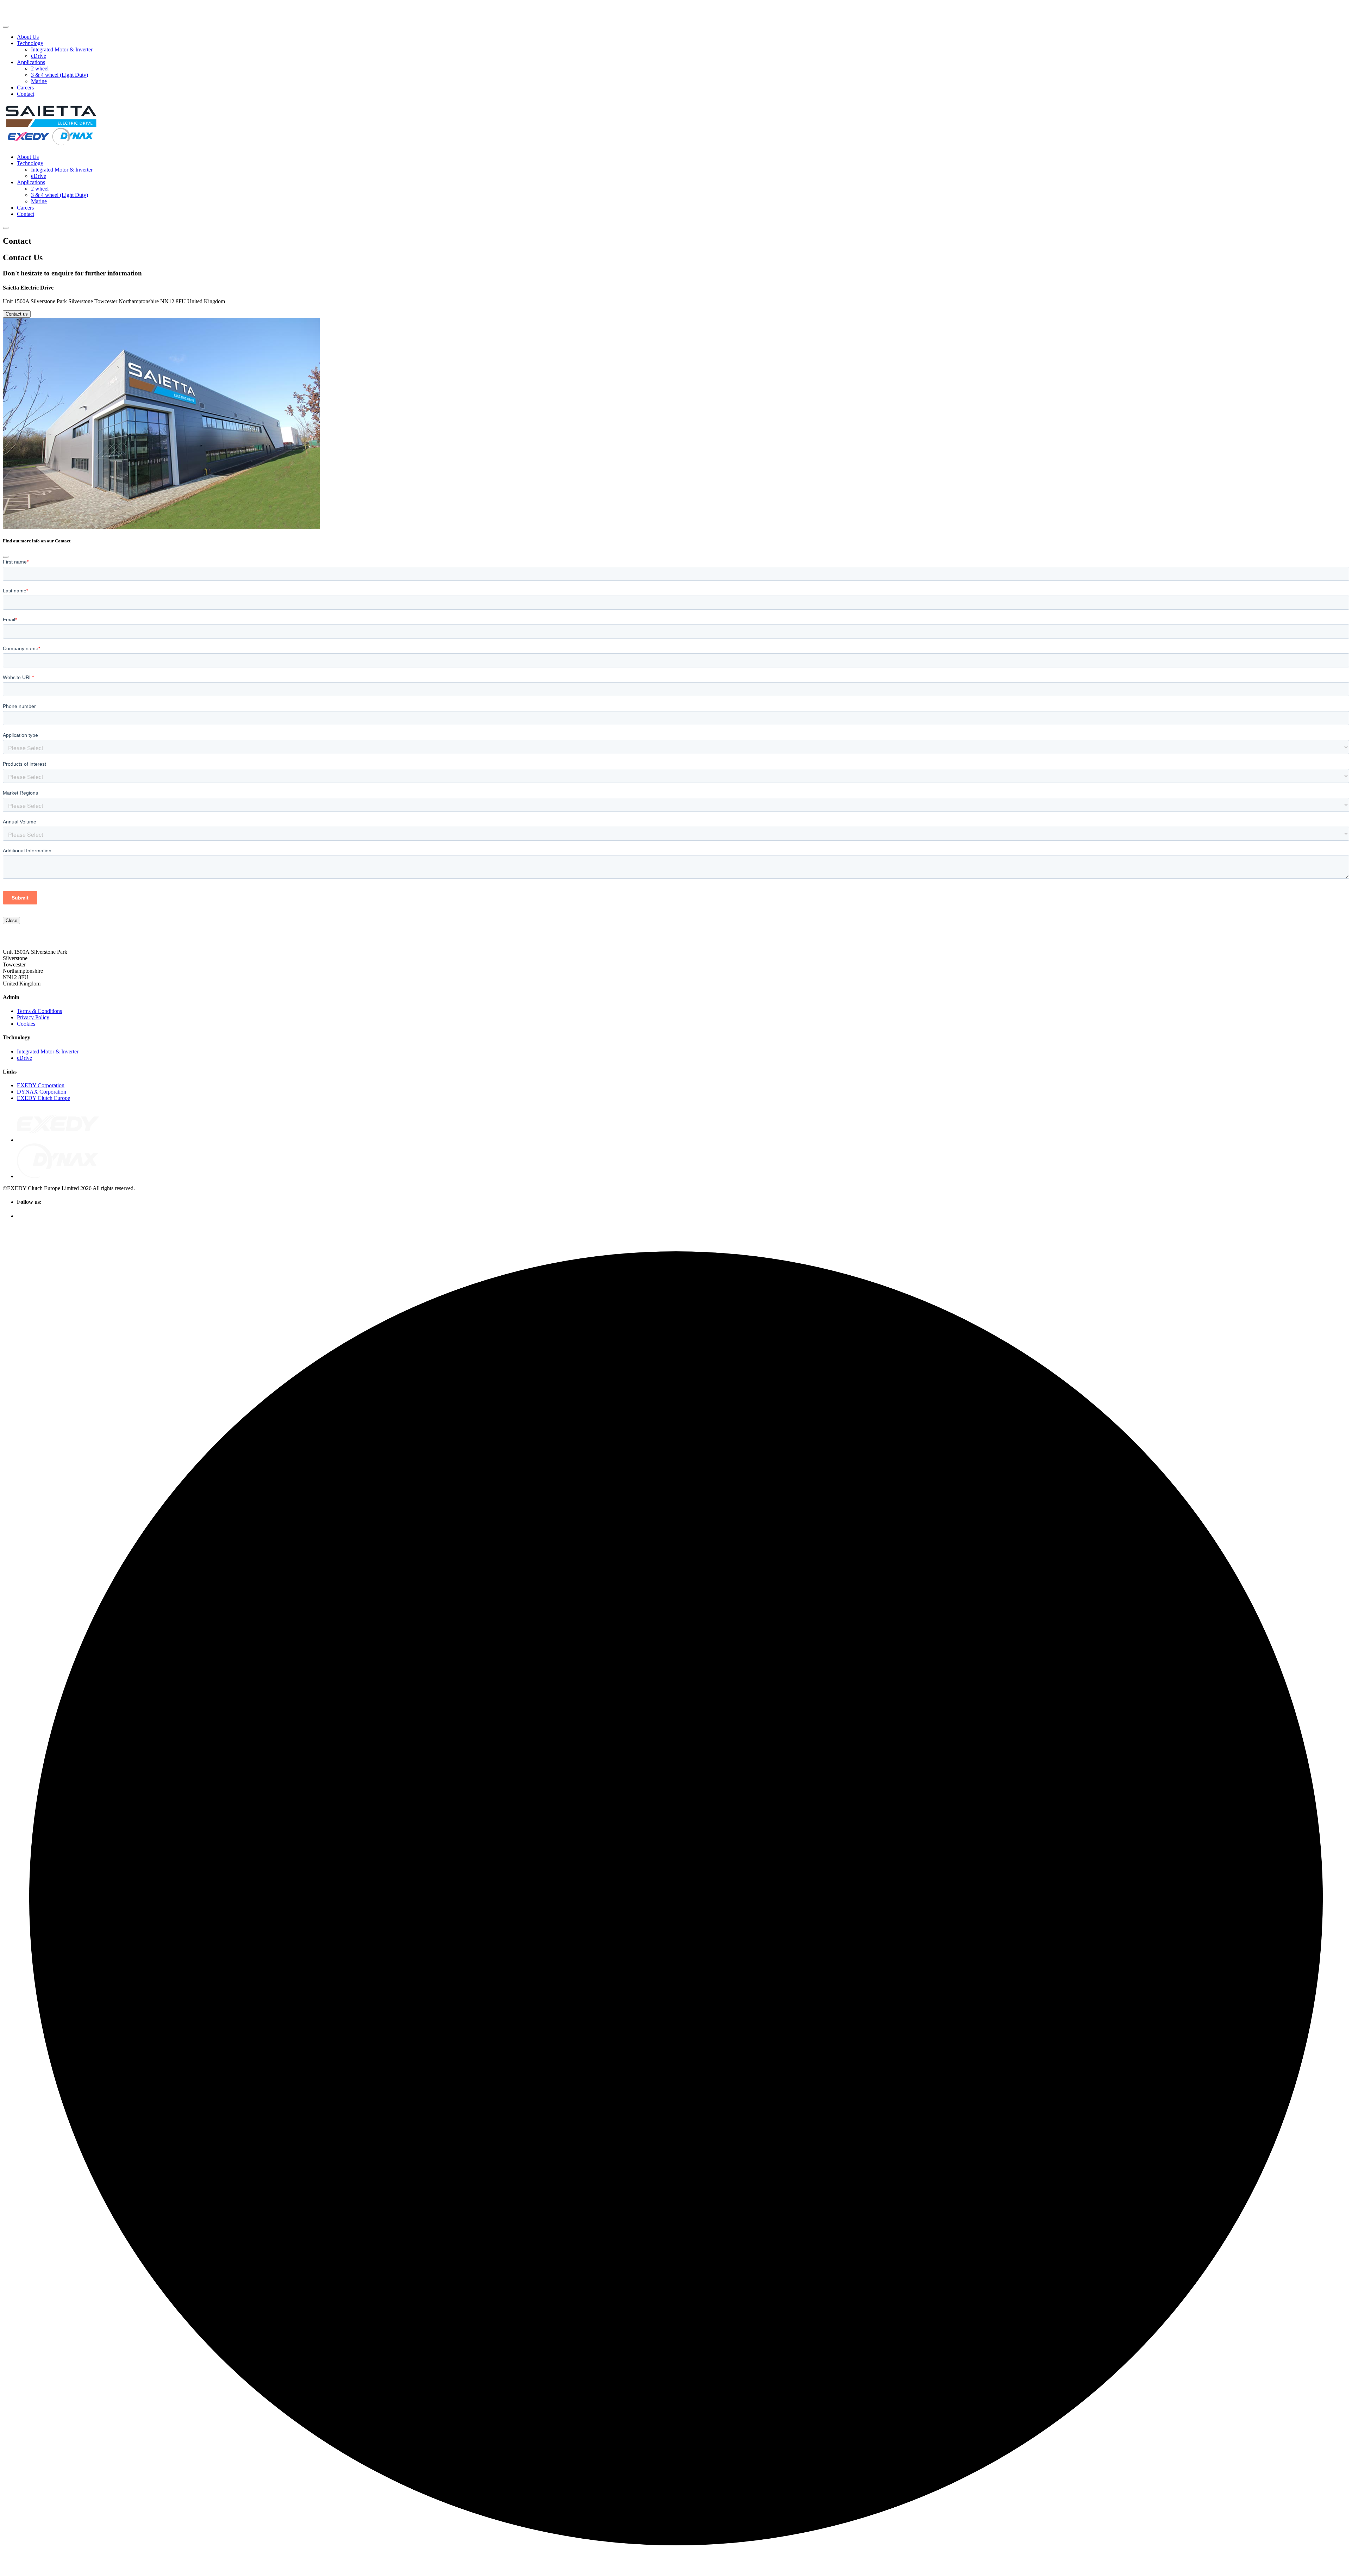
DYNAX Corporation (42, 1092)
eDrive (39, 56)
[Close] (6, 557)
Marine (39, 81)
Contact (26, 94)
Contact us (17, 314)
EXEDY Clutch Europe (43, 1098)
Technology (30, 43)
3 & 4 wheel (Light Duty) (60, 75)
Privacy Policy (33, 1017)
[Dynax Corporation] (58, 1176)
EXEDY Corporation (41, 1085)
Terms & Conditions (39, 1011)
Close (11, 920)
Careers (25, 88)
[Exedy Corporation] (58, 1140)
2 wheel (40, 69)
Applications (31, 62)
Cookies (26, 1024)
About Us (28, 37)
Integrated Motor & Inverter (62, 49)
